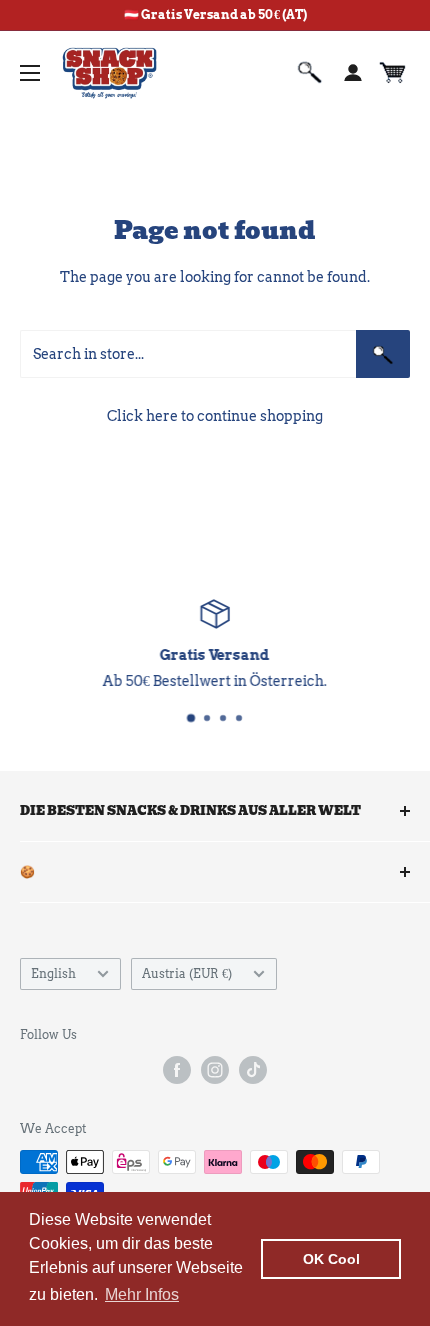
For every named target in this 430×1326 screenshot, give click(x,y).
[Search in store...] (383, 354)
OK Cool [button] (331, 1259)
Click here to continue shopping (215, 416)
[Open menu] (30, 73)
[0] (393, 73)
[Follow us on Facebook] (177, 1070)
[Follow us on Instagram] (215, 1070)
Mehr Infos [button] (142, 1294)
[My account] (353, 73)
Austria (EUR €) (187, 974)
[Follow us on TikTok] (253, 1070)
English (53, 974)
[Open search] (310, 73)
